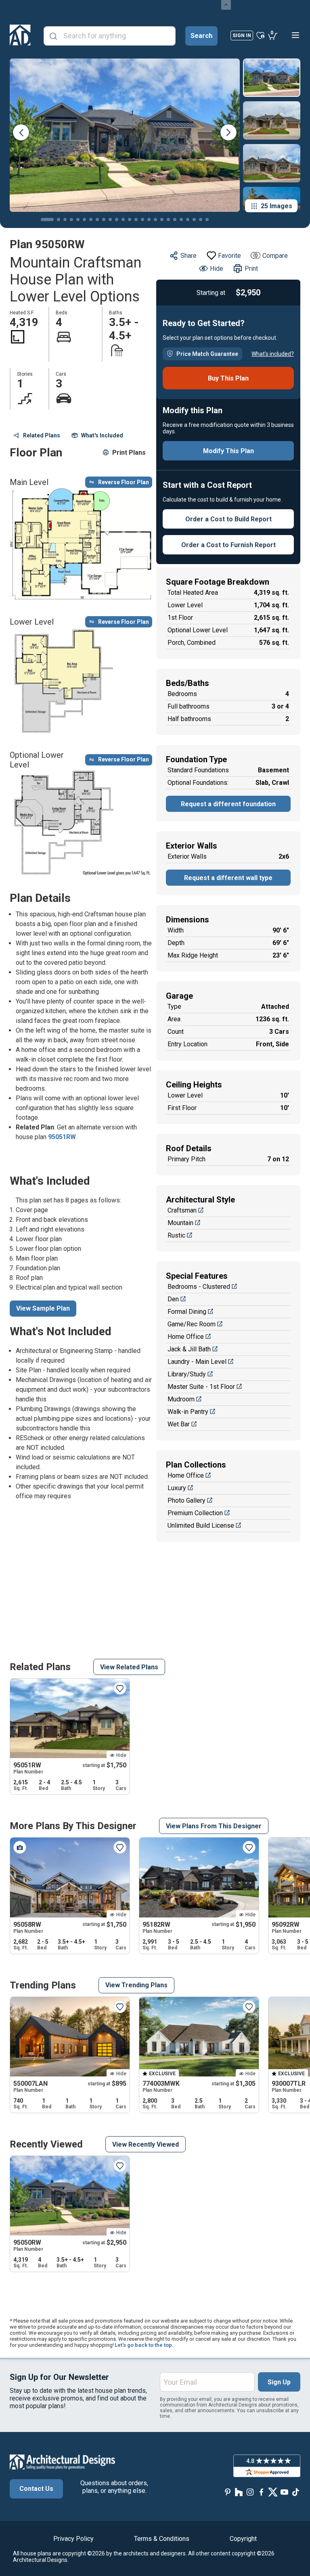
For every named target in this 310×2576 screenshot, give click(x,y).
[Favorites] (261, 35)
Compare (275, 256)
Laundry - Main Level (197, 1362)
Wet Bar (179, 1424)
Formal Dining (187, 1312)
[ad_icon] (20, 35)
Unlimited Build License (201, 1525)
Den (173, 1299)
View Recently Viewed (146, 2144)
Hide (217, 269)
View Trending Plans (136, 1985)
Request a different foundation (228, 804)
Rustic (176, 1235)
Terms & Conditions (162, 2539)
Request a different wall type (228, 878)
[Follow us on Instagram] (250, 2492)
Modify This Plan (228, 451)
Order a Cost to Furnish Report (228, 545)
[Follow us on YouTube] (284, 2492)
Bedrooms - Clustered (199, 1287)
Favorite (229, 256)
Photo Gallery (186, 1500)
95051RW (62, 1137)
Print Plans (129, 453)
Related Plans (42, 435)
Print (251, 269)
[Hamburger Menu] (295, 35)
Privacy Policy (73, 2539)
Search (201, 36)
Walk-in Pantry (188, 1412)
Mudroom (181, 1399)
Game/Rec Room (192, 1324)
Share (189, 256)
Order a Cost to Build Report (228, 519)
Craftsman (182, 1210)
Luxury (177, 1488)
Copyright (243, 2539)
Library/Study (187, 1374)
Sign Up (279, 2382)
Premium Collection (195, 1513)
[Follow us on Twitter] (273, 2492)
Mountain (180, 1223)
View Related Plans (129, 1667)
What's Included (102, 435)
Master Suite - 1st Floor (201, 1387)
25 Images (276, 206)
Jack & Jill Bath (189, 1349)
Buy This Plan (228, 378)
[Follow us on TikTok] (295, 2492)
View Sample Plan (43, 1308)
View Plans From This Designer (214, 1826)
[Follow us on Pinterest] (228, 2492)
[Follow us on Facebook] (262, 2492)
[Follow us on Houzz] (239, 2492)
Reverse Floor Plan (124, 482)
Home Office (186, 1337)
